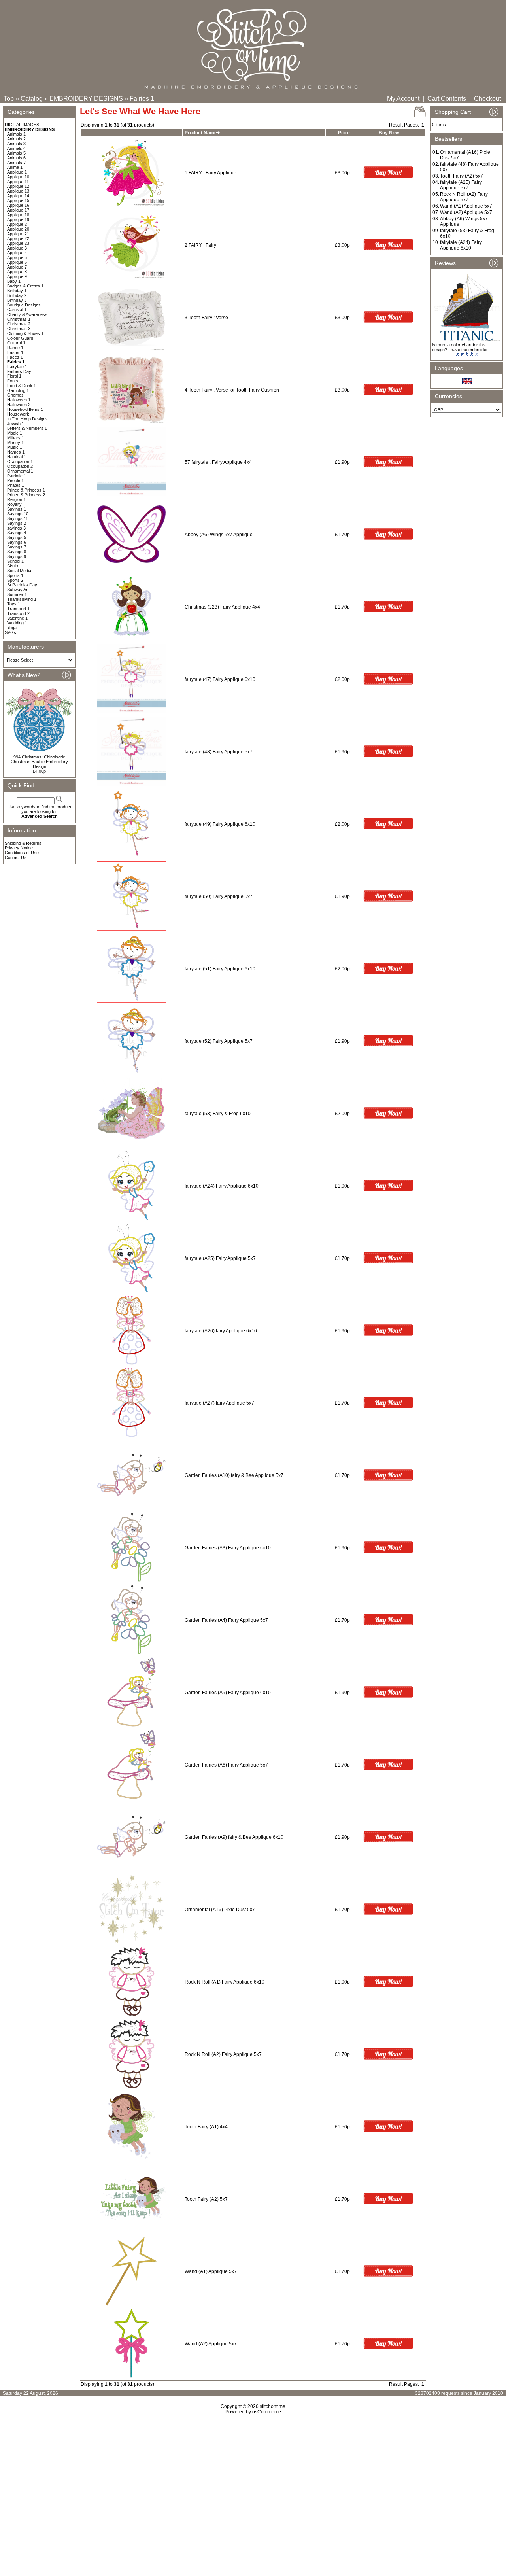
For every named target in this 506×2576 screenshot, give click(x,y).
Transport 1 (18, 609)
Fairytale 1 (17, 367)
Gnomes (15, 395)
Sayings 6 (17, 542)
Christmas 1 (19, 319)
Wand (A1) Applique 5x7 (211, 2271)
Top (9, 99)
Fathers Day (19, 371)
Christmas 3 (19, 329)
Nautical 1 (17, 457)
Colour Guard (20, 338)
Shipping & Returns (23, 843)
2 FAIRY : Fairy (200, 245)
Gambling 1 (18, 390)
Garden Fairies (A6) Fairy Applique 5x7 (226, 1765)
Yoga (12, 628)
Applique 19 (18, 219)
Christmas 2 (19, 324)
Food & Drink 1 (22, 386)
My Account (403, 99)
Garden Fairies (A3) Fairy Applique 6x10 (228, 1548)
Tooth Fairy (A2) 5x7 (206, 2199)
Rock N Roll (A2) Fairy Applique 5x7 (223, 2054)
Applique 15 (18, 200)
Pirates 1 (16, 485)
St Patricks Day (22, 585)
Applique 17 (18, 210)
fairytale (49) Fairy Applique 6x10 (220, 824)
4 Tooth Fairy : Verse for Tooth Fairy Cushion (232, 390)
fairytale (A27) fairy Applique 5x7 (219, 1403)
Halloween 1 (19, 400)
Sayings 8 (17, 552)
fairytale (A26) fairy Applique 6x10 (221, 1331)
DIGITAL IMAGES (22, 125)
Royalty (14, 504)
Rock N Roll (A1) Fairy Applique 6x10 (225, 1982)
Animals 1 (16, 134)
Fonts (13, 381)
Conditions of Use (22, 853)
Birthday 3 (17, 300)
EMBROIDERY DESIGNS (86, 99)
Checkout (487, 99)
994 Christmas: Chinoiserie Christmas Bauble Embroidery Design (39, 762)
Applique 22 (18, 238)
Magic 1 (15, 433)
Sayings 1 (17, 509)
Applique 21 (18, 234)
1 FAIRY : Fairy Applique (211, 173)
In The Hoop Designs (27, 419)
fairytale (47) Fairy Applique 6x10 (220, 679)
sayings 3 (16, 528)
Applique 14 (18, 196)
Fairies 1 (142, 99)
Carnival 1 (17, 310)
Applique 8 (17, 272)
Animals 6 (16, 158)
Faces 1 (15, 357)
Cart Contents (447, 99)
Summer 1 (17, 594)
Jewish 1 (16, 424)
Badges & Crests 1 (25, 286)
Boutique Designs (24, 305)
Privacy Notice (19, 848)
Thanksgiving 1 (22, 599)
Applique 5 (17, 257)
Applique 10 (18, 177)
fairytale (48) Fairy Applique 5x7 (219, 752)
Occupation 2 (20, 466)
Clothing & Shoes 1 (25, 333)
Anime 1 (15, 167)
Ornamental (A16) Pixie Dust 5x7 (220, 1910)
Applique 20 (18, 229)
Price (344, 133)
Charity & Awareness (27, 314)
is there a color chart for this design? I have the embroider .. (462, 347)
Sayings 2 (17, 523)
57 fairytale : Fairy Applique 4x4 (218, 462)
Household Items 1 (25, 409)
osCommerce (267, 2412)
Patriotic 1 (17, 476)
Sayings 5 (17, 537)
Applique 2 (17, 224)
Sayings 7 (17, 547)
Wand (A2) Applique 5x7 (211, 2344)
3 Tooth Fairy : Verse (206, 318)
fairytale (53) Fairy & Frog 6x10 (218, 1114)
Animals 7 (16, 163)
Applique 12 (18, 186)
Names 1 (16, 452)
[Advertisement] (253, 2483)
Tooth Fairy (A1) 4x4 (206, 2127)
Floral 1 (14, 376)
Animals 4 (16, 148)
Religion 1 (16, 499)
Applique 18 (18, 215)
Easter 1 (15, 352)
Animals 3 (16, 144)
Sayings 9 (17, 556)
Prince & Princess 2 (26, 495)
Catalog (32, 99)
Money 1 (15, 443)
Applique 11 (18, 182)
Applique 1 (17, 172)
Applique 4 (17, 253)
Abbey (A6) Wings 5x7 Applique (219, 535)
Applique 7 (17, 267)
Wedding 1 (17, 623)
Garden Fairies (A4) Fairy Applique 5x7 (226, 1620)
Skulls (13, 566)
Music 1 (15, 447)
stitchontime (273, 2406)
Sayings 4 (17, 533)
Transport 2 (18, 613)
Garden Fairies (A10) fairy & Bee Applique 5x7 (234, 1475)
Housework (18, 414)
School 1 (15, 561)
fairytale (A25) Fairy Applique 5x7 (220, 1258)
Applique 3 (17, 248)
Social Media (19, 571)
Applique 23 (18, 243)
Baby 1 (14, 281)
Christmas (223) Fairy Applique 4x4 (222, 607)
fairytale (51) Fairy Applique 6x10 (220, 969)
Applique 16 (18, 205)
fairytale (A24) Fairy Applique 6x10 (222, 1186)
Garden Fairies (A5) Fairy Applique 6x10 (228, 1693)
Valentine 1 (17, 618)
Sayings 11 (18, 518)
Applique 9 (17, 276)
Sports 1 (15, 575)
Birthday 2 (17, 295)
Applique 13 (18, 191)
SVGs (10, 632)
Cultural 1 (16, 343)
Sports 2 (15, 580)
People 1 (15, 480)
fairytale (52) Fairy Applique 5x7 (219, 1041)
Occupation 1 (20, 461)
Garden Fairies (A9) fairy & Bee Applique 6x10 (234, 1837)
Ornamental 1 (20, 471)
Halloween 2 (19, 405)
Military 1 (16, 438)
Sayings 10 (18, 514)
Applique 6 (17, 262)
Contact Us (16, 857)
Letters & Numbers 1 (27, 428)
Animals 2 (16, 139)
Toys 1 (14, 604)
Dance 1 (15, 348)
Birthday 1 (17, 291)
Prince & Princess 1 (26, 490)
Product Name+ (202, 133)
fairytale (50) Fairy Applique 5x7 (219, 896)
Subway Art (18, 590)
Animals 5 (16, 153)
